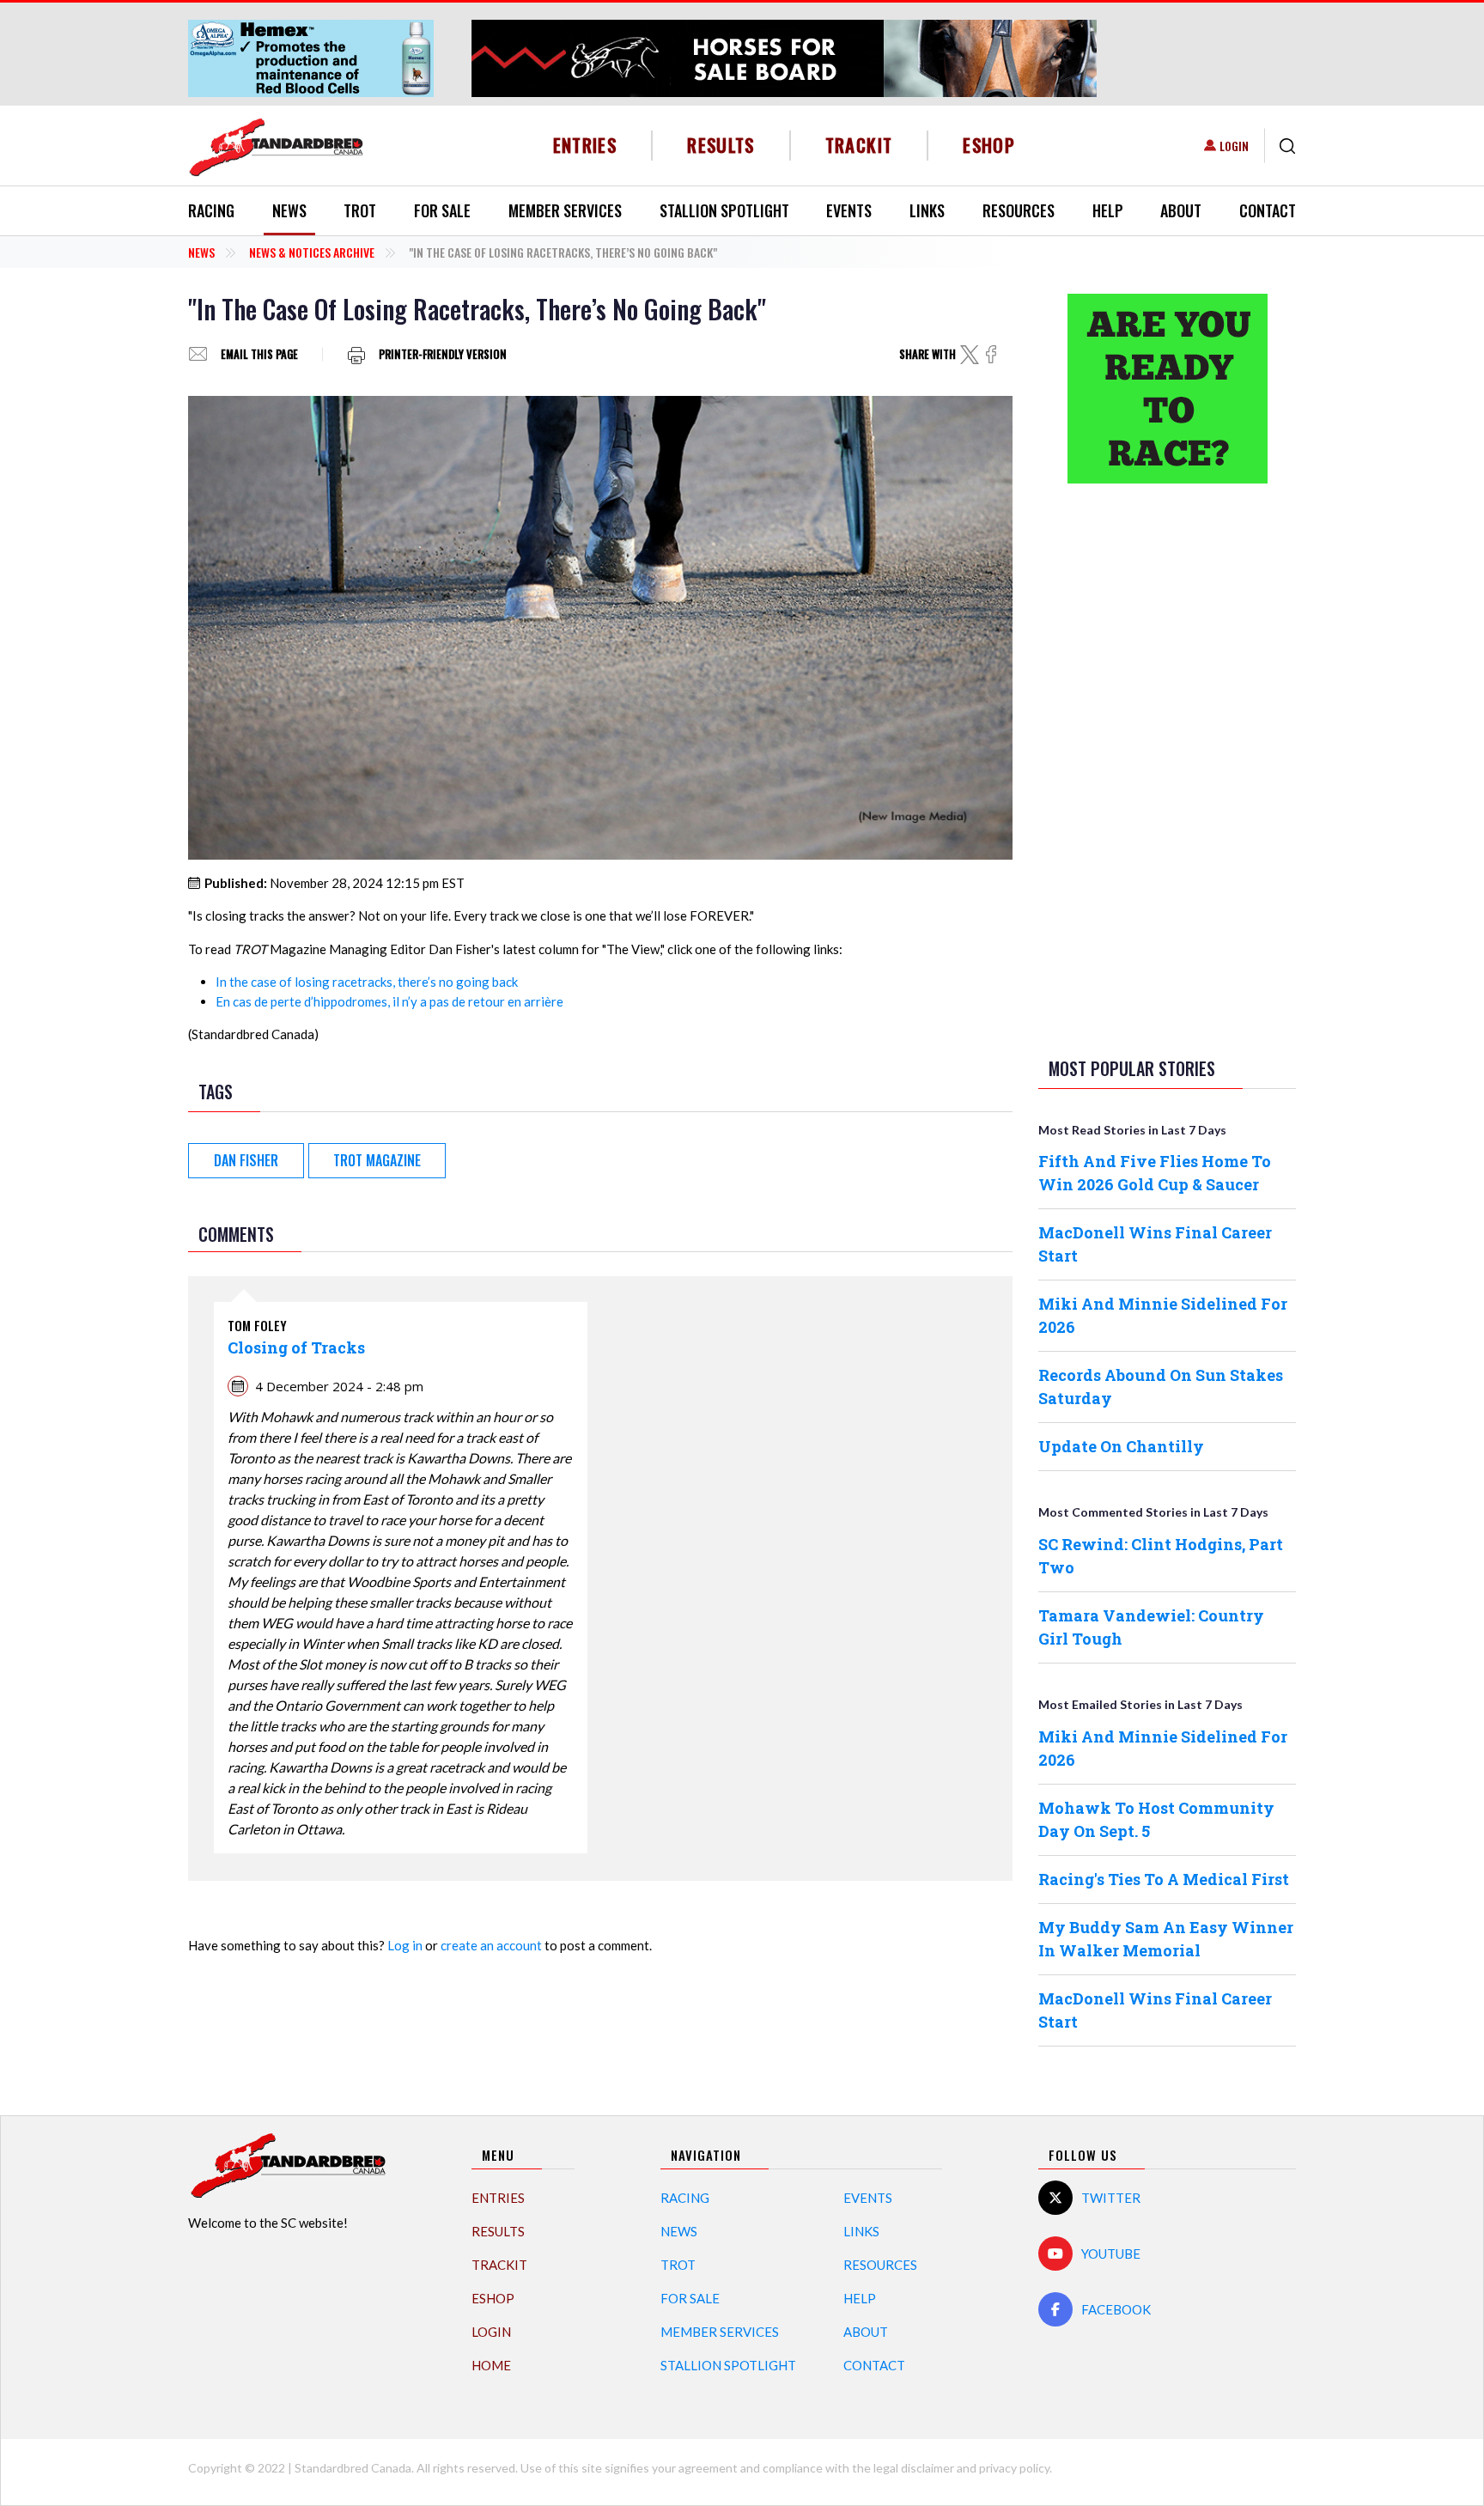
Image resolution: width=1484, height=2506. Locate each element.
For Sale (442, 210)
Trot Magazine (377, 1160)
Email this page (259, 354)
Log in (405, 1945)
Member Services (565, 210)
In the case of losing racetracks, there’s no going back (367, 982)
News (289, 210)
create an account (491, 1945)
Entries (585, 145)
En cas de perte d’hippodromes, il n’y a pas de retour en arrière (389, 1001)
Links (927, 210)
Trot (360, 210)
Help (1108, 210)
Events (849, 210)
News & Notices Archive (312, 252)
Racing (211, 210)
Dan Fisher (246, 1160)
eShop (989, 145)
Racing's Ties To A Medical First (1164, 1879)
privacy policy (1014, 2468)
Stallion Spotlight (724, 210)
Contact (1268, 210)
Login (1234, 146)
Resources (1019, 210)
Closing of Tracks (296, 1347)
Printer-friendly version (443, 354)
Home (491, 2365)
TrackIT (859, 145)
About (1181, 210)
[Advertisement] (1167, 767)
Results (721, 145)
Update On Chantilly (1121, 1446)
